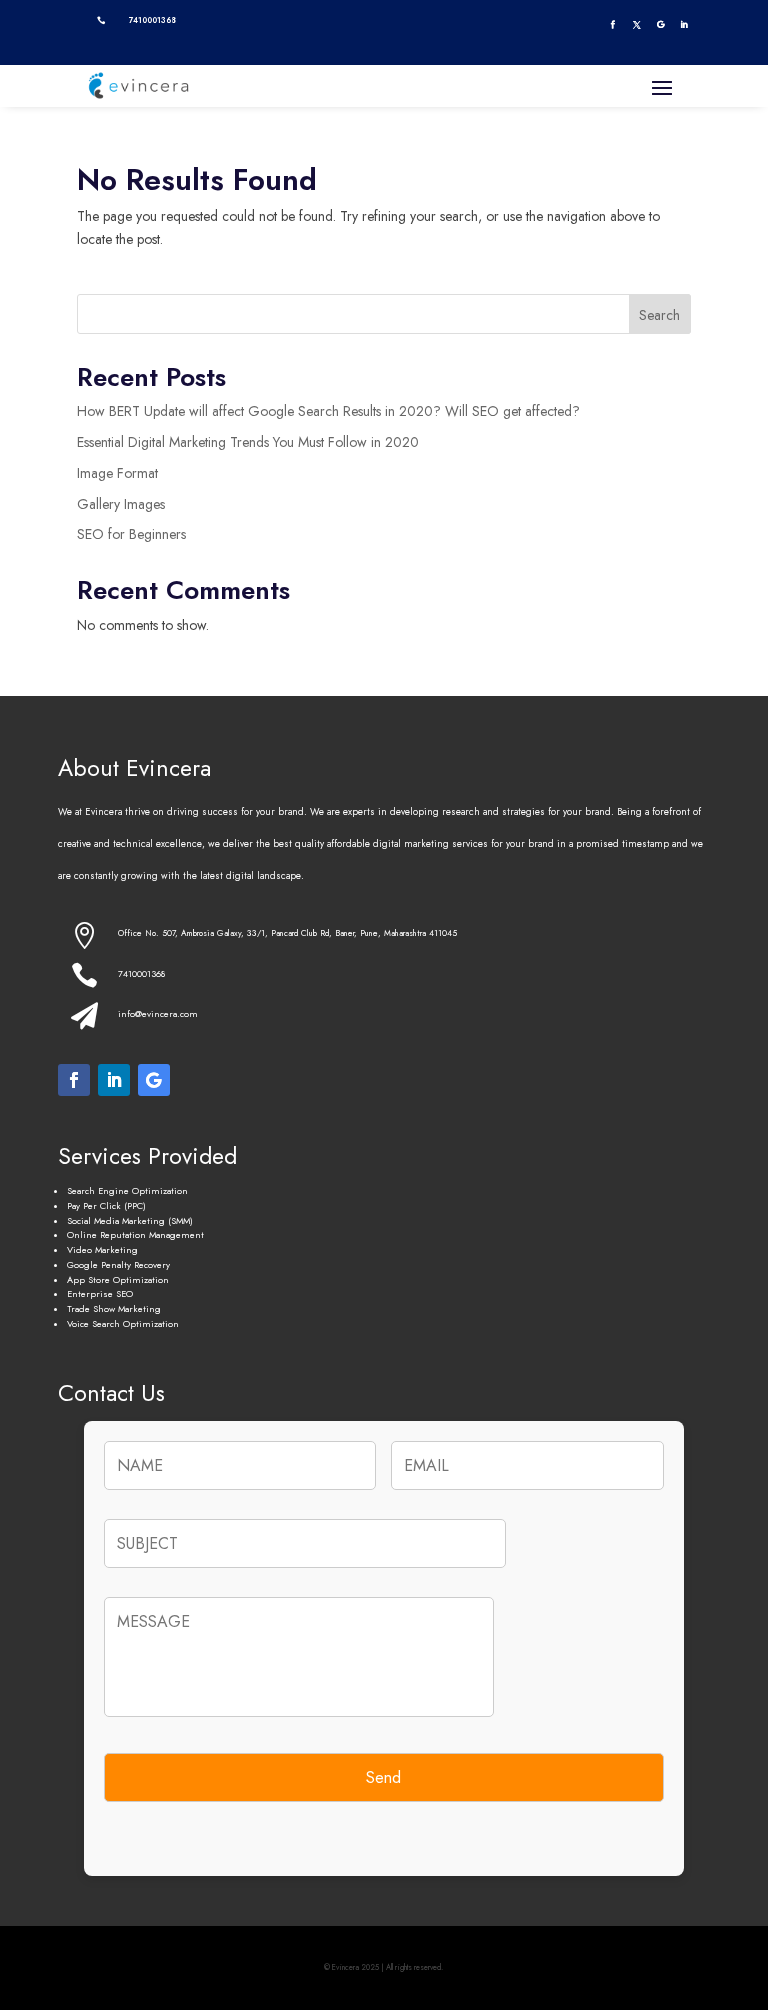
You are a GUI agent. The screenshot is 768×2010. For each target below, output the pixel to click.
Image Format (117, 473)
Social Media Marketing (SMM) (130, 1220)
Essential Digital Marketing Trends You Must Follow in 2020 (248, 442)
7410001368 (141, 973)
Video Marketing (102, 1249)
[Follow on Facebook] (613, 24)
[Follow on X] (636, 24)
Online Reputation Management (135, 1234)
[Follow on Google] (659, 24)
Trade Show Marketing (114, 1308)
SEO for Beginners (131, 534)
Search (659, 315)
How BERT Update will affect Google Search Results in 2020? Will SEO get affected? (328, 411)
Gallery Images (121, 504)
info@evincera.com (158, 1013)
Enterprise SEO (100, 1293)
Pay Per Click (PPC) (106, 1205)
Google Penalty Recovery (118, 1264)
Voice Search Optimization (123, 1323)
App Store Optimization (118, 1279)
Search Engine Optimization (127, 1190)
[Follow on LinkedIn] (683, 24)
